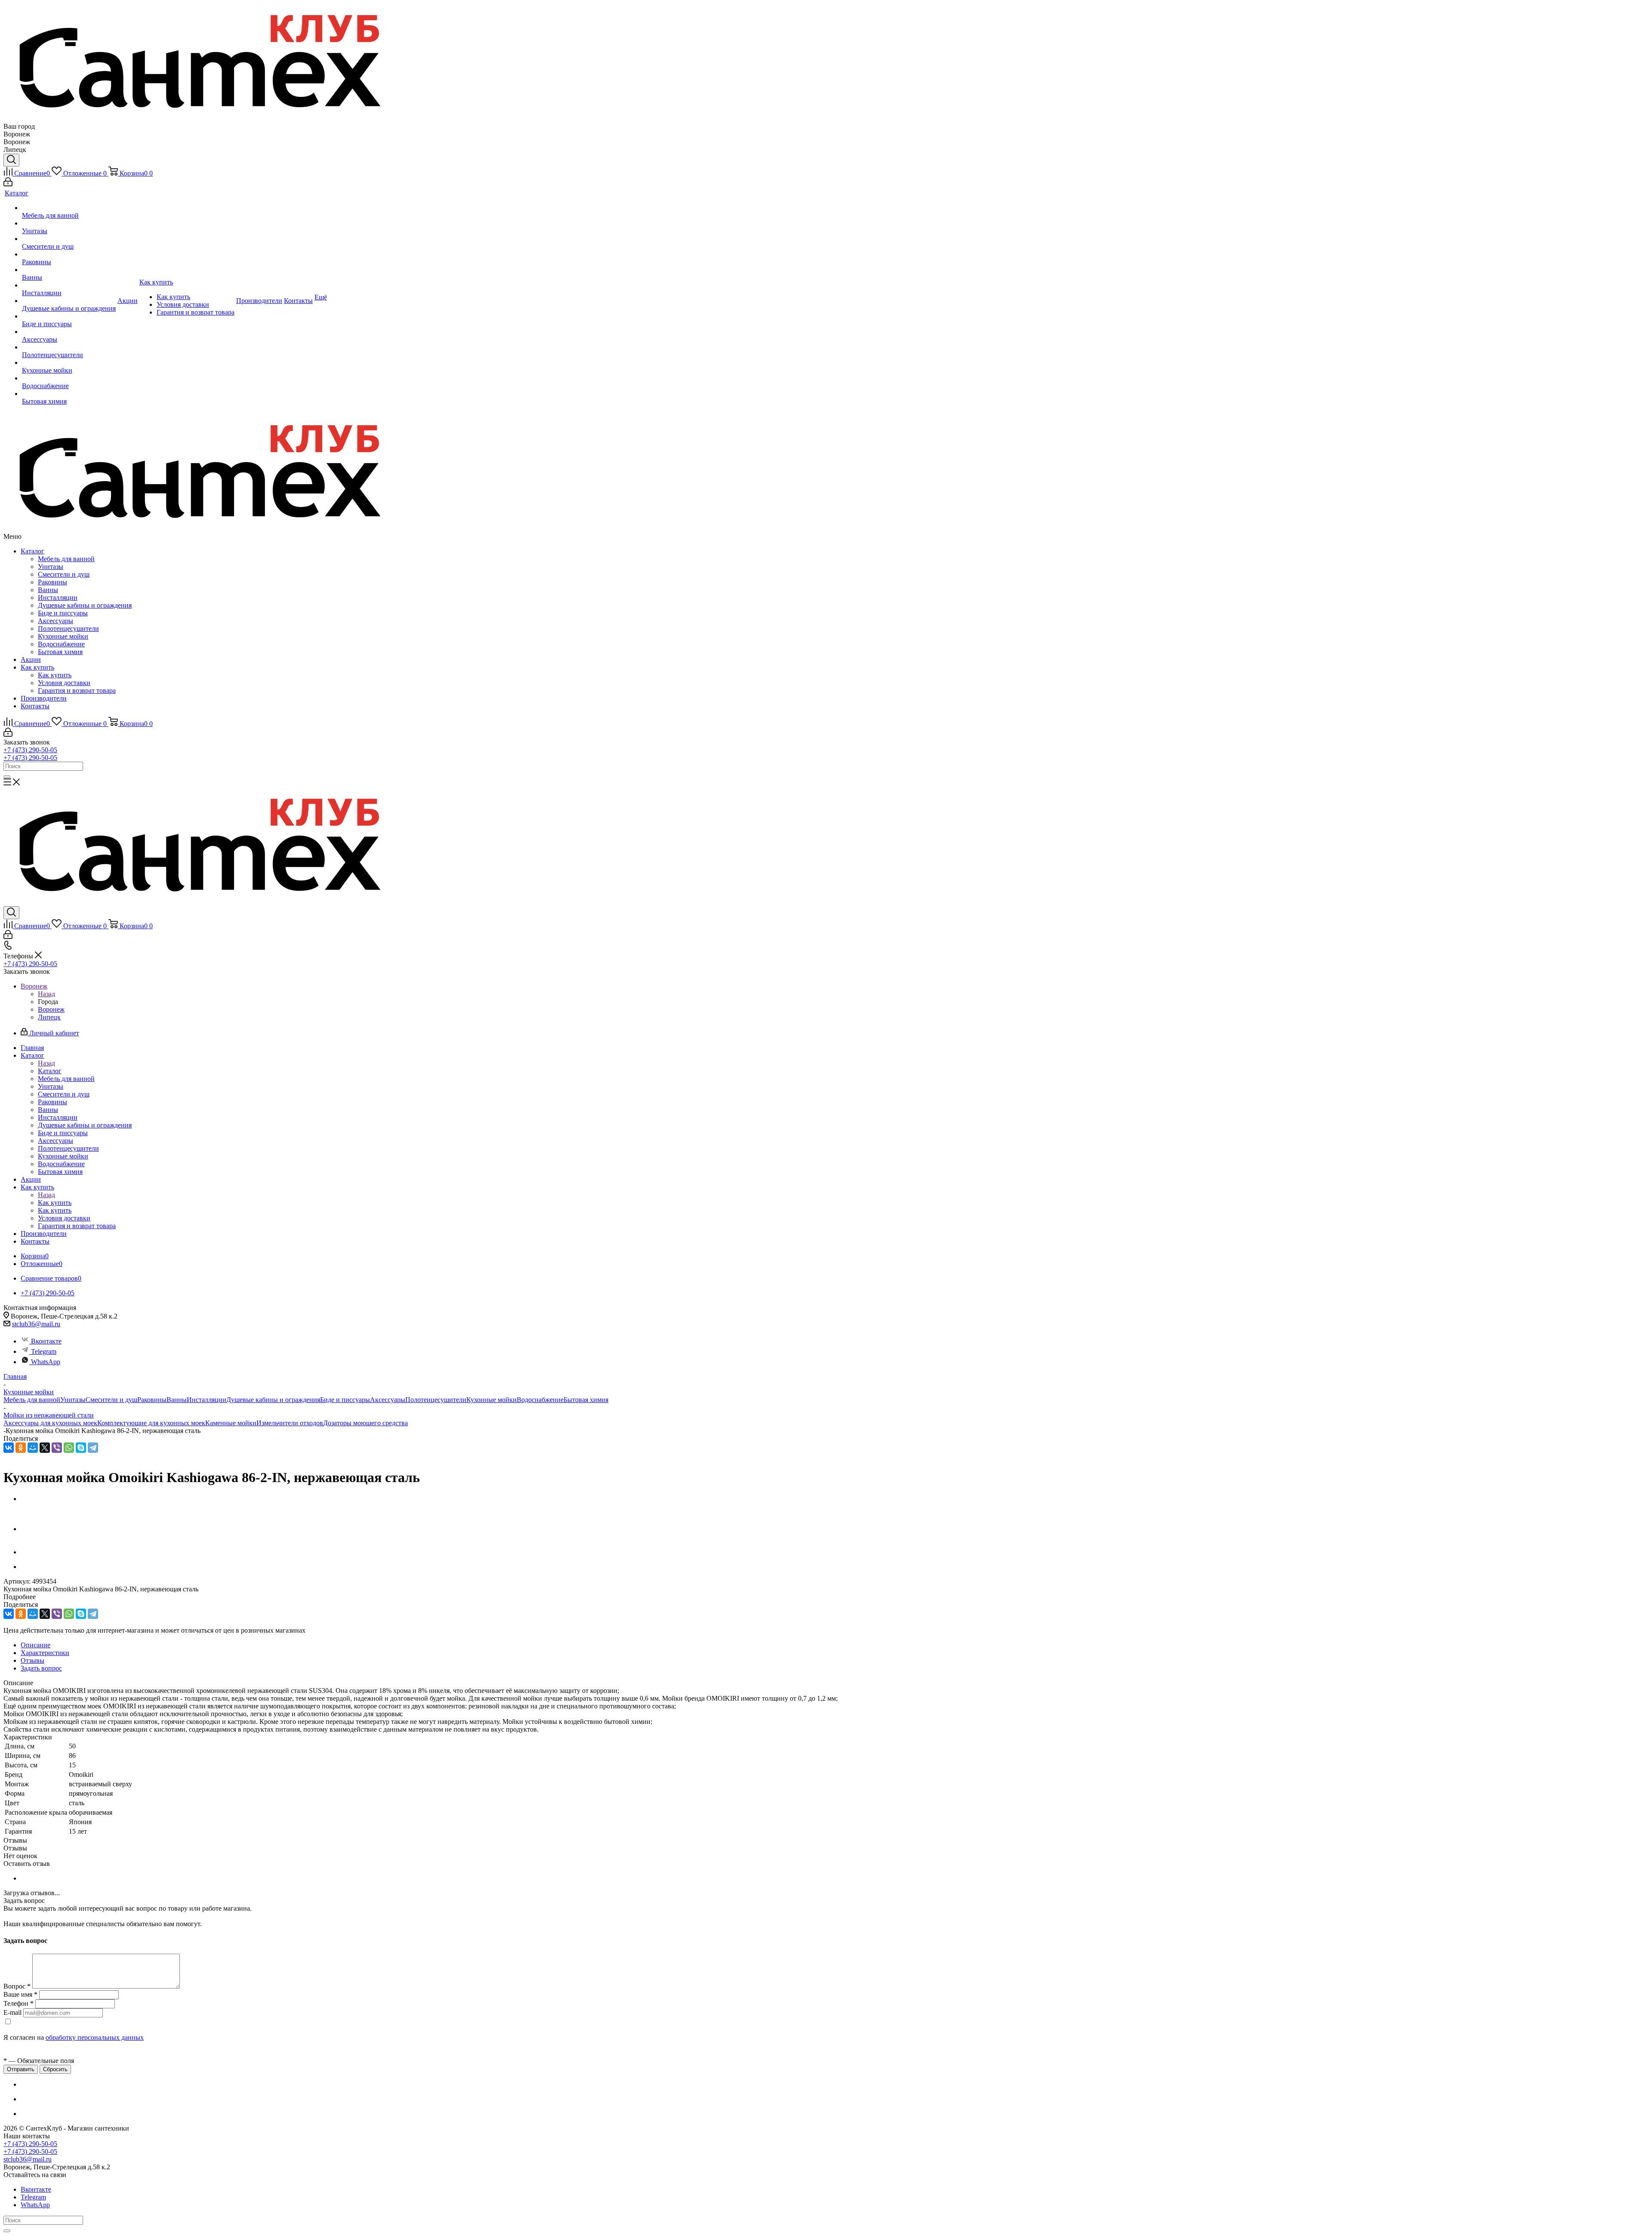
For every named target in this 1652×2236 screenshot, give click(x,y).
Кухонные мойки (63, 636)
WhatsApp (46, 1362)
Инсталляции (58, 598)
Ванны (48, 590)
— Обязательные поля (39, 2061)
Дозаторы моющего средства (365, 1423)
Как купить (37, 667)
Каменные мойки (231, 1423)
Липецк (49, 1017)
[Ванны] (69, 270)
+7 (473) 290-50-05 (30, 750)
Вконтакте (46, 1341)
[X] (45, 1448)
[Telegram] (93, 1448)
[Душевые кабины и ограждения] (69, 301)
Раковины (52, 582)
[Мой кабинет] (8, 184)
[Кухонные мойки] (69, 363)
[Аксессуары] (69, 332)
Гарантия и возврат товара (77, 690)
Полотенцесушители (68, 628)
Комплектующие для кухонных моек (151, 1423)
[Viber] (57, 1448)
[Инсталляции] (69, 285)
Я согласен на (74, 2037)
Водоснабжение (61, 644)
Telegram (44, 1351)
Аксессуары (55, 621)
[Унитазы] (69, 223)
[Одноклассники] (21, 1448)
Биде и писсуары (63, 613)
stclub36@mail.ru (36, 1324)
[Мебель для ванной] (69, 208)
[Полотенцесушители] (69, 347)
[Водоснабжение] (69, 378)
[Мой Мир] (33, 1448)
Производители (44, 698)
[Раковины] (69, 254)
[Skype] (81, 1448)
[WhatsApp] (69, 1448)
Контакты (35, 706)
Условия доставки (64, 683)
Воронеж (51, 1009)
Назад (46, 994)
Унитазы (51, 567)
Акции (31, 659)
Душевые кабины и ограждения (85, 605)
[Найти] (7, 777)
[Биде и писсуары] (69, 316)
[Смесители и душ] (69, 239)
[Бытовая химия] (69, 394)
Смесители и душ (64, 574)
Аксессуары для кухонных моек (50, 1423)
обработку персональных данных (95, 2037)
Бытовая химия (60, 652)
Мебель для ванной (66, 559)
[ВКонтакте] (9, 1448)
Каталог (32, 551)
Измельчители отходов (290, 1423)
